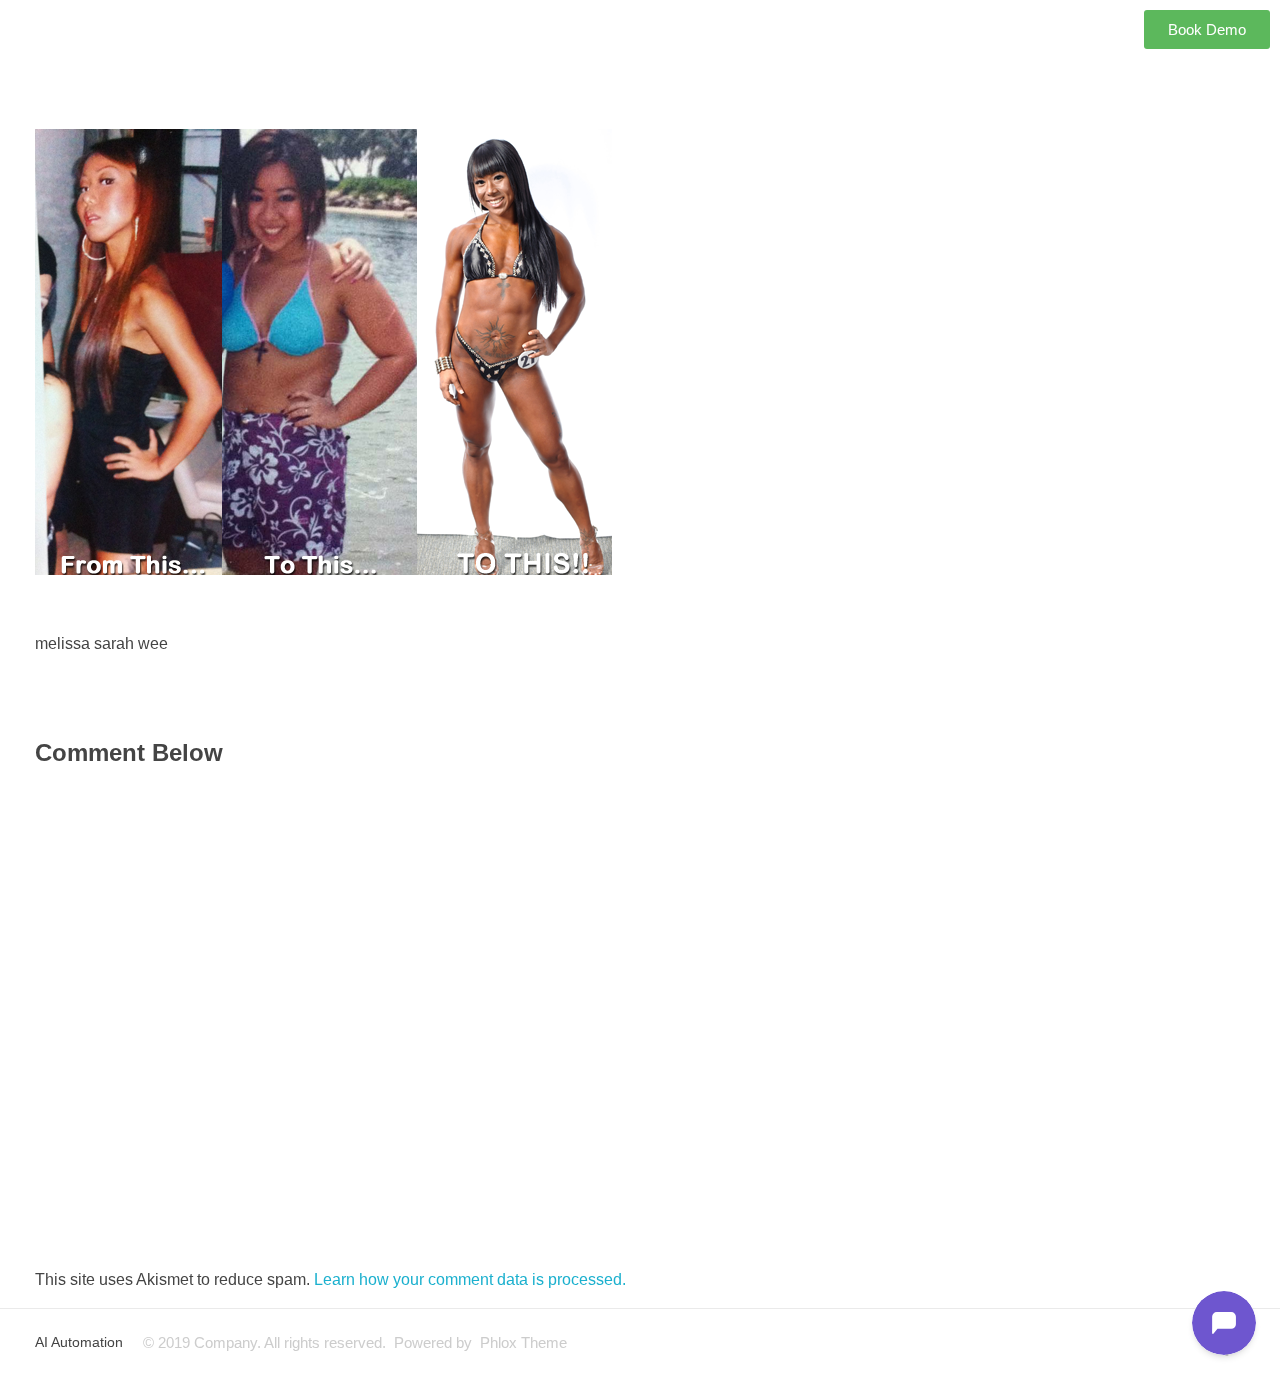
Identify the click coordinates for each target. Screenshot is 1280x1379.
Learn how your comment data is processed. (470, 1279)
